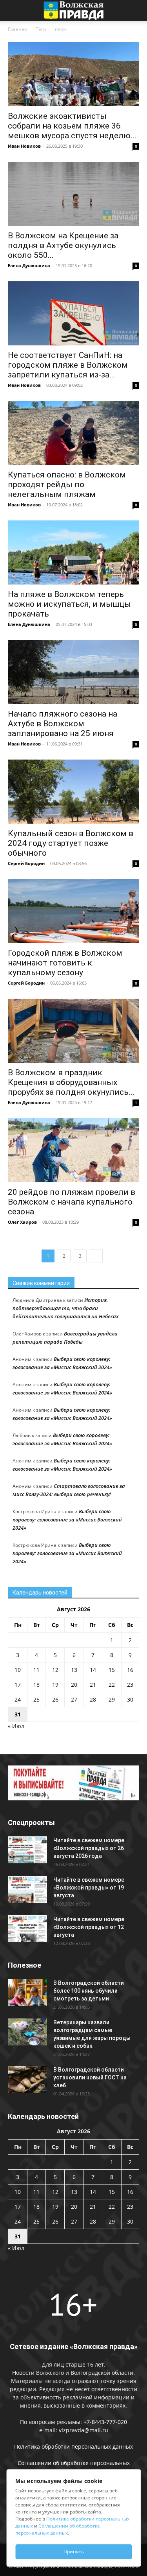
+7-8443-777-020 (105, 2422)
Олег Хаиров (22, 1222)
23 (130, 1685)
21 (93, 1685)
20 (74, 1685)
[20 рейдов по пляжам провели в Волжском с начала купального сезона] (73, 1150)
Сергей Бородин (26, 863)
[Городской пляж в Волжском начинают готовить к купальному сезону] (73, 911)
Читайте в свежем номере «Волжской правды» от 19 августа (89, 1888)
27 (74, 1699)
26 (55, 1699)
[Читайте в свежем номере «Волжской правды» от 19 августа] (27, 1889)
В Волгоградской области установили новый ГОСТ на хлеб (90, 2077)
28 (93, 1699)
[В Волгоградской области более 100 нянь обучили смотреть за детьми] (27, 1992)
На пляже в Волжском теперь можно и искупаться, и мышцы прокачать (69, 604)
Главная (17, 29)
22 (112, 1685)
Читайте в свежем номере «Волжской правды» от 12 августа (89, 1927)
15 (112, 1670)
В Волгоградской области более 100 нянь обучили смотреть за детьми (89, 1991)
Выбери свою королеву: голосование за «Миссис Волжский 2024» (67, 1520)
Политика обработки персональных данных (73, 2446)
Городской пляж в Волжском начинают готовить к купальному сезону (65, 963)
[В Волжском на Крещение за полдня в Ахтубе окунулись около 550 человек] (73, 194)
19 (55, 1685)
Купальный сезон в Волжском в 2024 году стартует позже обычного (71, 843)
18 (36, 1685)
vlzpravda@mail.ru (83, 2430)
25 (36, 1699)
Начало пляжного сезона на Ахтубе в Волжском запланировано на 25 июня (63, 724)
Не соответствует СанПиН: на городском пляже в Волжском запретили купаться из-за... (68, 365)
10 (18, 1670)
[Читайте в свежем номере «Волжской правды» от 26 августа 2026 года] (27, 1850)
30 (130, 1699)
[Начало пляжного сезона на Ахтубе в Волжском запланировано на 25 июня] (73, 672)
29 (112, 1699)
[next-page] (96, 1256)
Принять (74, 2552)
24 (18, 1699)
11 (36, 1670)
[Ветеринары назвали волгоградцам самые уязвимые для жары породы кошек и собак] (27, 2032)
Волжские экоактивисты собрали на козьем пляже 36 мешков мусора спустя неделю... (72, 126)
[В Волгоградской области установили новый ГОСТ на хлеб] (27, 2079)
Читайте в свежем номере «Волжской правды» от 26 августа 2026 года (89, 1848)
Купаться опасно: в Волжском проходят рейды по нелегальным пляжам (67, 484)
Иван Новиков (24, 146)
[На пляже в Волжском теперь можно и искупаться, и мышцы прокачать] (73, 552)
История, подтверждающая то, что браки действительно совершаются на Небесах (66, 1308)
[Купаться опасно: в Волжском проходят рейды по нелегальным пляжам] (73, 433)
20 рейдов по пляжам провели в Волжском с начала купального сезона (72, 1202)
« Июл (16, 1726)
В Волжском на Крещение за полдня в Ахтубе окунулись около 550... (63, 245)
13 (74, 1670)
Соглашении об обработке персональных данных (58, 2529)
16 (130, 1670)
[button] (13, 11)
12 (55, 1670)
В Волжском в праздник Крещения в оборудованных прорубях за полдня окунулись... (71, 1082)
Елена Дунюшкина (29, 265)
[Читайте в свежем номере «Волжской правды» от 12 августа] (27, 1929)
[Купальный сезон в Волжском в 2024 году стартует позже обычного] (73, 792)
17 (18, 1685)
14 (93, 1670)
